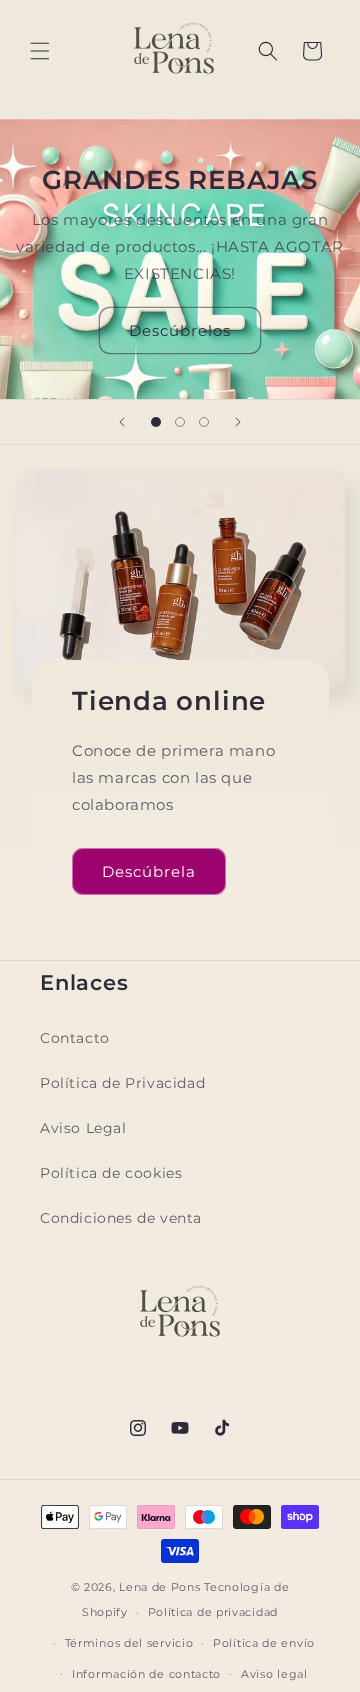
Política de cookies (111, 1173)
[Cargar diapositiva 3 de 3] (204, 422)
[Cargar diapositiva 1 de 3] (156, 422)
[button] (40, 51)
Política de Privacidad (122, 1083)
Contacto (75, 1038)
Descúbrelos (180, 330)
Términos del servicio (129, 1643)
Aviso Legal (83, 1128)
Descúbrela (149, 870)
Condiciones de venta (121, 1218)
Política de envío (264, 1643)
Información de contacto (146, 1674)
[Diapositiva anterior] (122, 422)
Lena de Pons (159, 1587)
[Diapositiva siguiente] (238, 422)
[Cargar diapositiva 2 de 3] (180, 422)
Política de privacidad (213, 1612)
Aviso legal (274, 1674)
